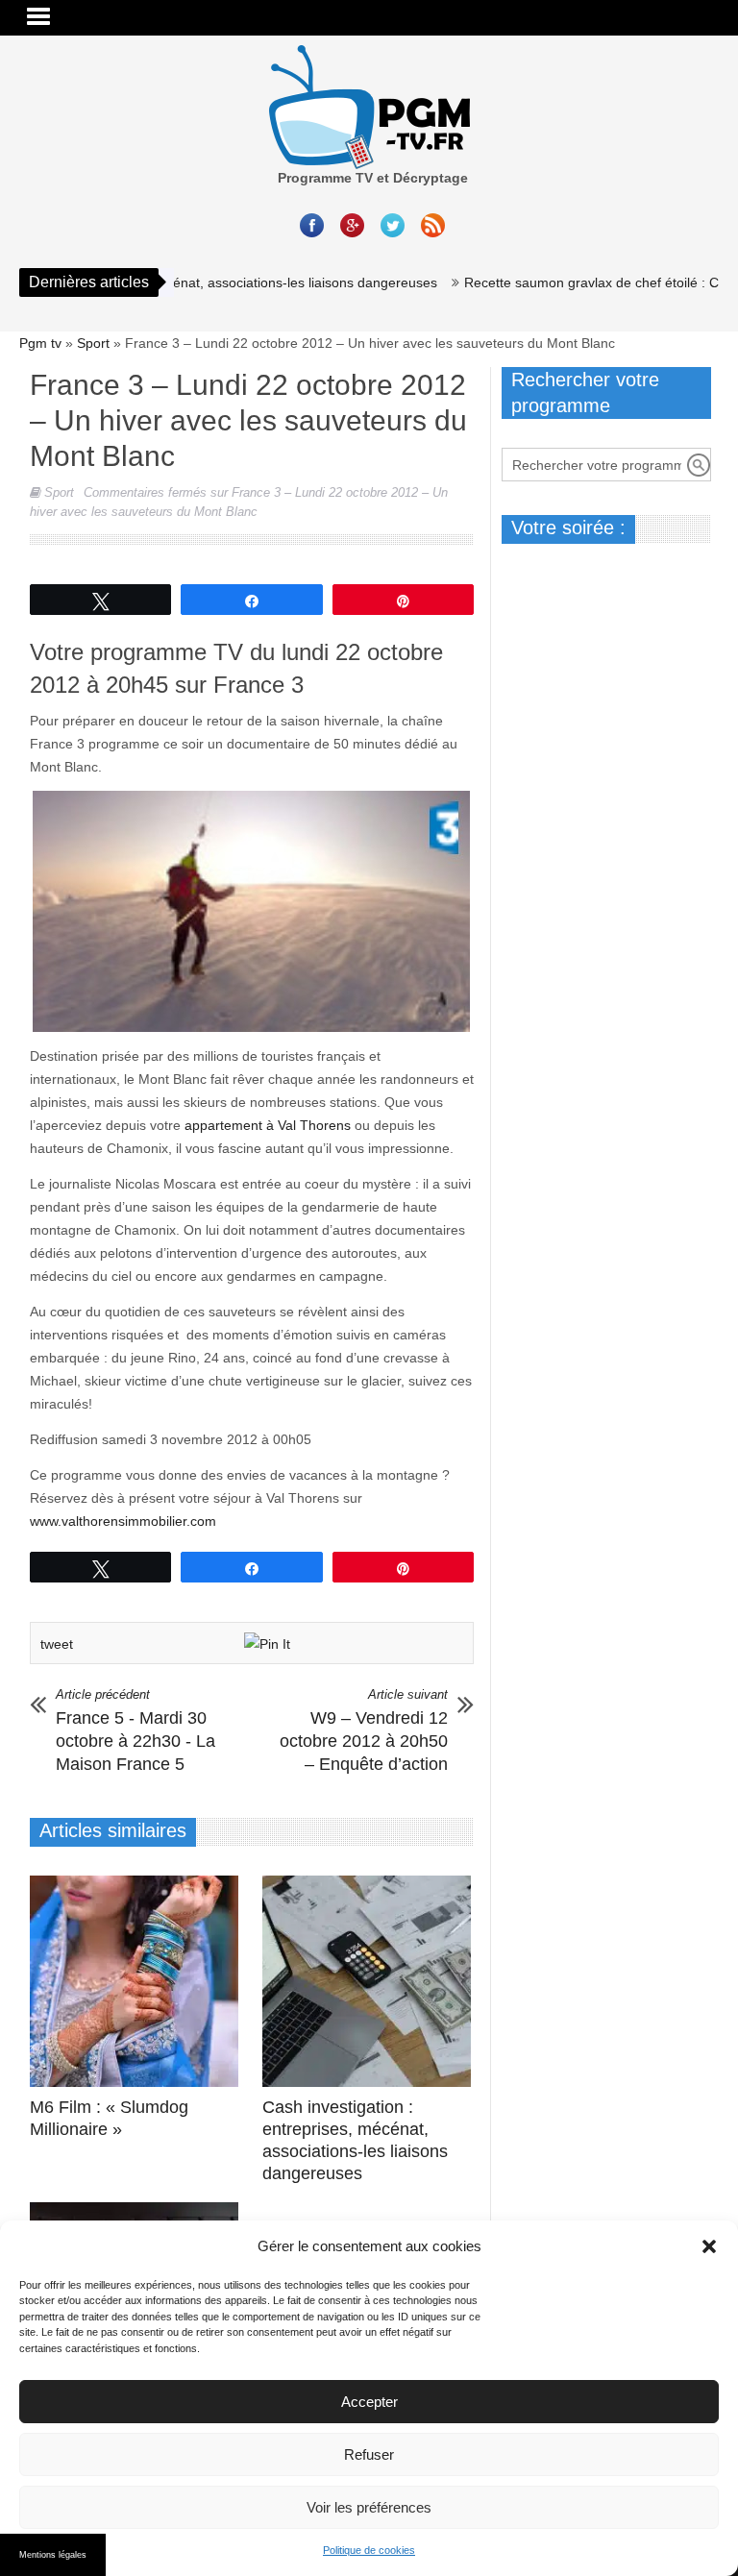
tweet (57, 1644)
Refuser (369, 2454)
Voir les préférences (369, 2507)
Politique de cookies (369, 2550)
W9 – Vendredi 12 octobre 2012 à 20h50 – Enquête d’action (364, 1730)
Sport (93, 343)
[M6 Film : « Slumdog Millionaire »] (139, 1981)
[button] (709, 2246)
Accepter (369, 2402)
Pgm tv (40, 343)
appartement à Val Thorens (266, 1125)
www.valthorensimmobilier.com (123, 1521)
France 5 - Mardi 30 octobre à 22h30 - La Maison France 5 (135, 1730)
